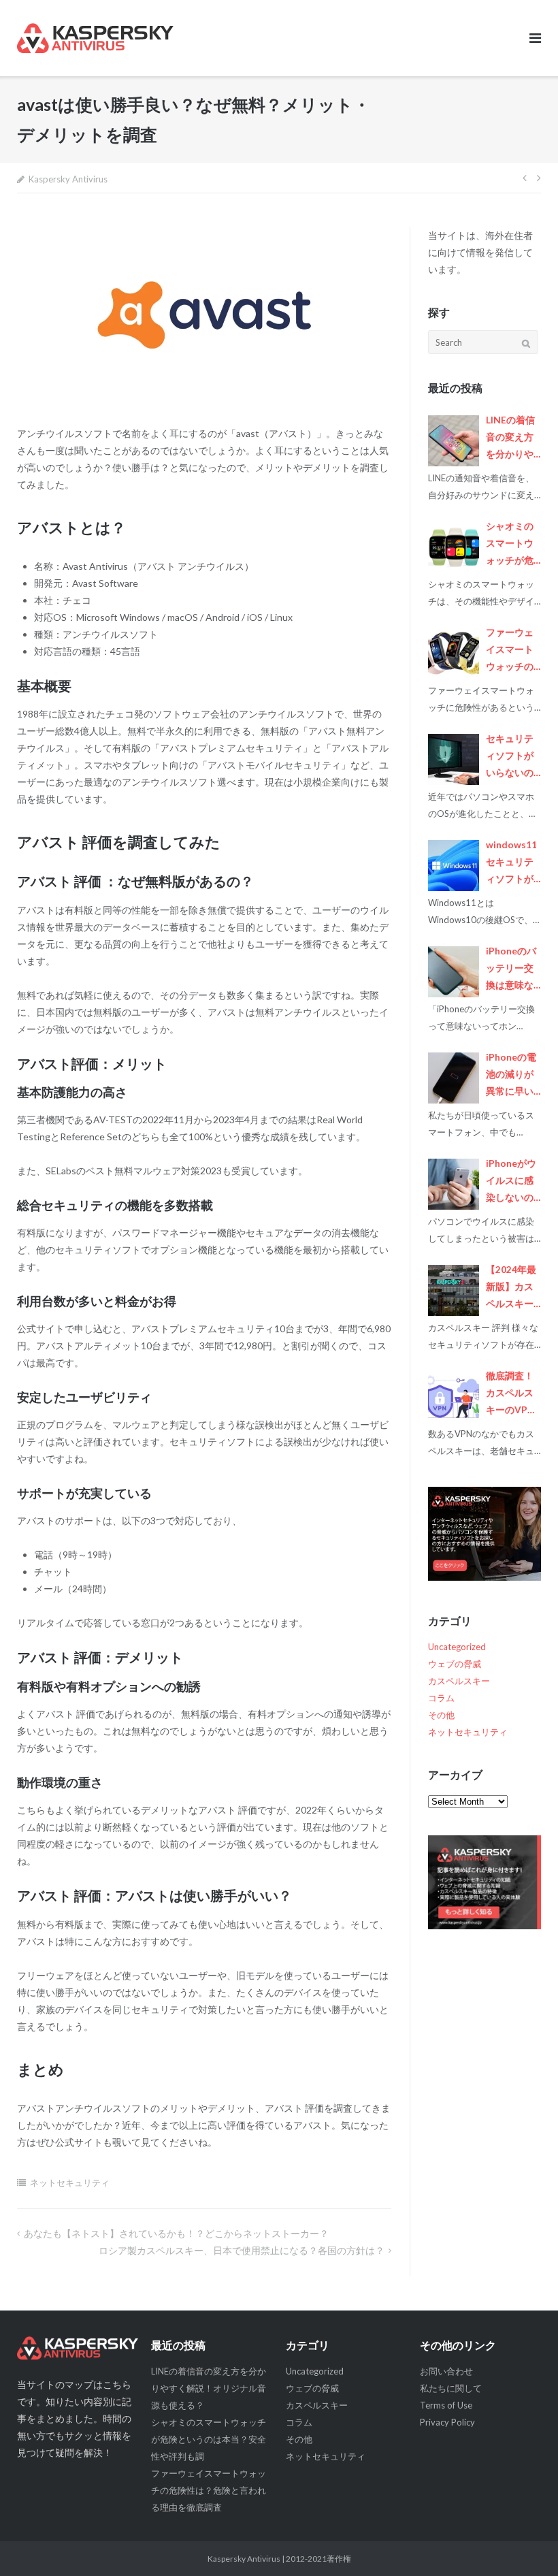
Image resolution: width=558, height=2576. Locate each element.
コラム (441, 1698)
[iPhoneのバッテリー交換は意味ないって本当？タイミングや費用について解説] (454, 972)
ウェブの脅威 (455, 1664)
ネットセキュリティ (70, 2183)
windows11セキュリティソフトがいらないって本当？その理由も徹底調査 (511, 864)
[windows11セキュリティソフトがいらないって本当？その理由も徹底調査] (454, 866)
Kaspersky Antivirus (68, 179)
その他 (441, 1715)
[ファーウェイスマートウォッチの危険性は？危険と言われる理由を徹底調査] (454, 653)
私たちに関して (451, 2388)
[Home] (78, 2348)
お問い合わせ (446, 2371)
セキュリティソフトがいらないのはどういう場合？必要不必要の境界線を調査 (510, 757)
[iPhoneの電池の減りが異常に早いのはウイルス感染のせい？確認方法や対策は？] (454, 1078)
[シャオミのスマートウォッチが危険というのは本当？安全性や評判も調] (454, 547)
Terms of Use (446, 2405)
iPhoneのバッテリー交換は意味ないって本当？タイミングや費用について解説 (511, 970)
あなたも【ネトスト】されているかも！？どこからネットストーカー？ (176, 2233)
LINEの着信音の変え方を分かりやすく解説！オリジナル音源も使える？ (510, 439)
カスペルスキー (459, 1681)
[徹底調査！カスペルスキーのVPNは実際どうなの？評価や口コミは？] (454, 1397)
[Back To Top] (524, 2543)
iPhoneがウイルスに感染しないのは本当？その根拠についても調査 (511, 1182)
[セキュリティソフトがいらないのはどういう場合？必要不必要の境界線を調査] (454, 759)
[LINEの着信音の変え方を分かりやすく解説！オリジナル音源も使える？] (454, 441)
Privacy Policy (447, 2422)
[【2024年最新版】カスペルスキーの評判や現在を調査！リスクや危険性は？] (454, 1290)
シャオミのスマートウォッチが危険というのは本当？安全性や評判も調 (510, 545)
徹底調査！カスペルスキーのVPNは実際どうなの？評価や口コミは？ (510, 1395)
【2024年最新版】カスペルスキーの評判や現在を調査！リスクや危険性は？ (511, 1288)
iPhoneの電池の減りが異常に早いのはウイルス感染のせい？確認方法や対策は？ (511, 1076)
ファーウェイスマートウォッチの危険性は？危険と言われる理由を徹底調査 (510, 651)
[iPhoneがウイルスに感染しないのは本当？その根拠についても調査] (454, 1184)
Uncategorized (457, 1647)
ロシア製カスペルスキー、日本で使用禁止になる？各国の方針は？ (242, 2250)
